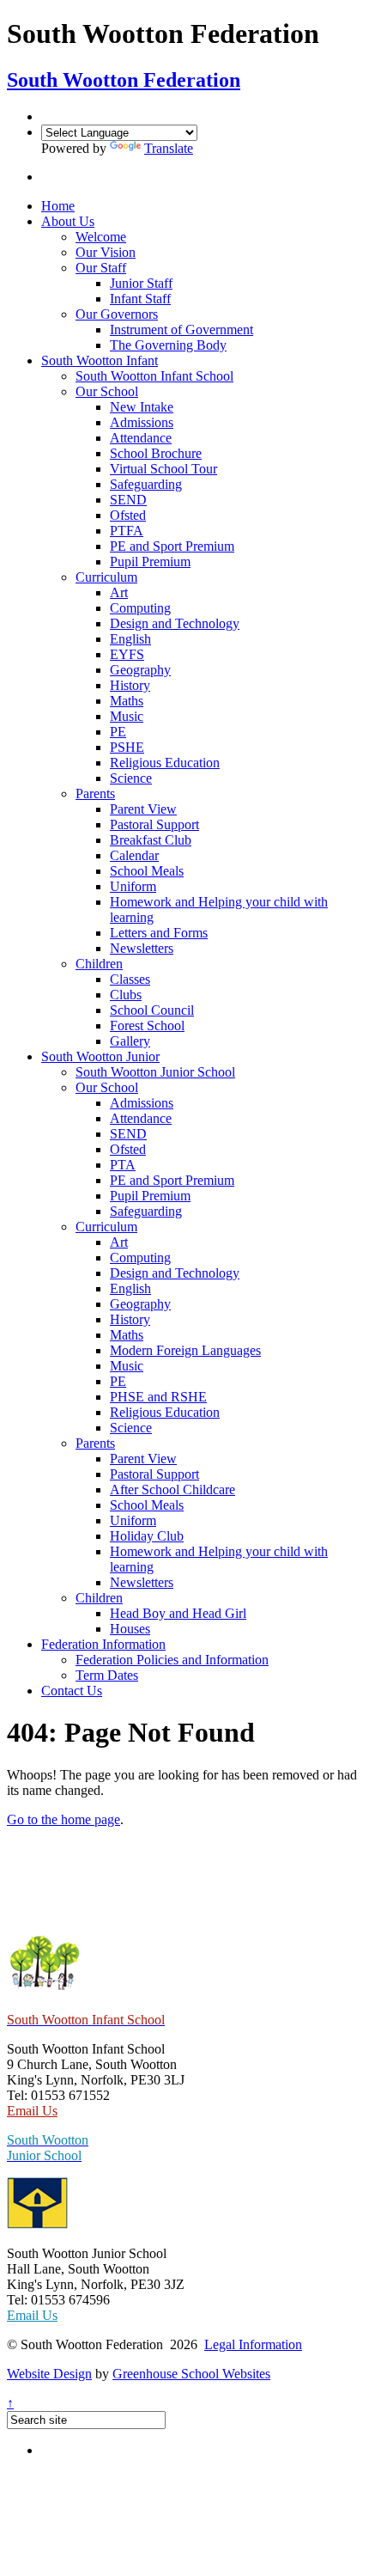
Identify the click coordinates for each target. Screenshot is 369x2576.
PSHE (127, 747)
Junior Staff (141, 283)
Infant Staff (140, 299)
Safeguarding (146, 484)
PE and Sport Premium (172, 546)
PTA (123, 1165)
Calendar (134, 855)
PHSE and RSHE (158, 1397)
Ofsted (128, 515)
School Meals (147, 871)
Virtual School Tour (163, 469)
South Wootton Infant (100, 360)
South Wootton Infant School (154, 376)
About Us (68, 221)
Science (131, 778)
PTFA (127, 531)
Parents (95, 794)
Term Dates (107, 1675)
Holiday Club (147, 1536)
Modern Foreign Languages (185, 1350)
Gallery (130, 1041)
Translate (169, 148)
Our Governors (117, 314)
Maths (127, 701)
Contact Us (72, 1691)
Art (119, 592)
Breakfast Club (151, 840)
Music (127, 716)
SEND (128, 500)
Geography (140, 670)
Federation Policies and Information (172, 1660)
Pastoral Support (154, 824)
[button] (53, 177)
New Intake (142, 407)
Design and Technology (175, 623)
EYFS (127, 654)
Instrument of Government (181, 330)
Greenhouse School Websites (191, 2374)
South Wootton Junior (100, 1056)
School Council (152, 1010)
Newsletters (142, 948)
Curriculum (106, 577)
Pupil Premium (150, 562)
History (130, 685)
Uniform (133, 886)
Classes (130, 979)
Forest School (147, 1026)
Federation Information (103, 1644)
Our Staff (101, 268)
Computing (140, 608)
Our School (107, 391)
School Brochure (156, 453)
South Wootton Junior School (155, 1072)
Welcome (101, 237)
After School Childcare (172, 1489)
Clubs (126, 995)
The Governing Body (168, 345)
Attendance (141, 438)
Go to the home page (64, 1819)
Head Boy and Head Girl (178, 1613)
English (130, 639)
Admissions (142, 422)
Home (58, 206)
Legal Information (253, 2344)
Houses (130, 1629)
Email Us (32, 2111)
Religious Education (165, 763)
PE (118, 732)
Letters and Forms (159, 933)
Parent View (143, 809)
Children (99, 964)
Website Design (49, 2374)
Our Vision (106, 252)
